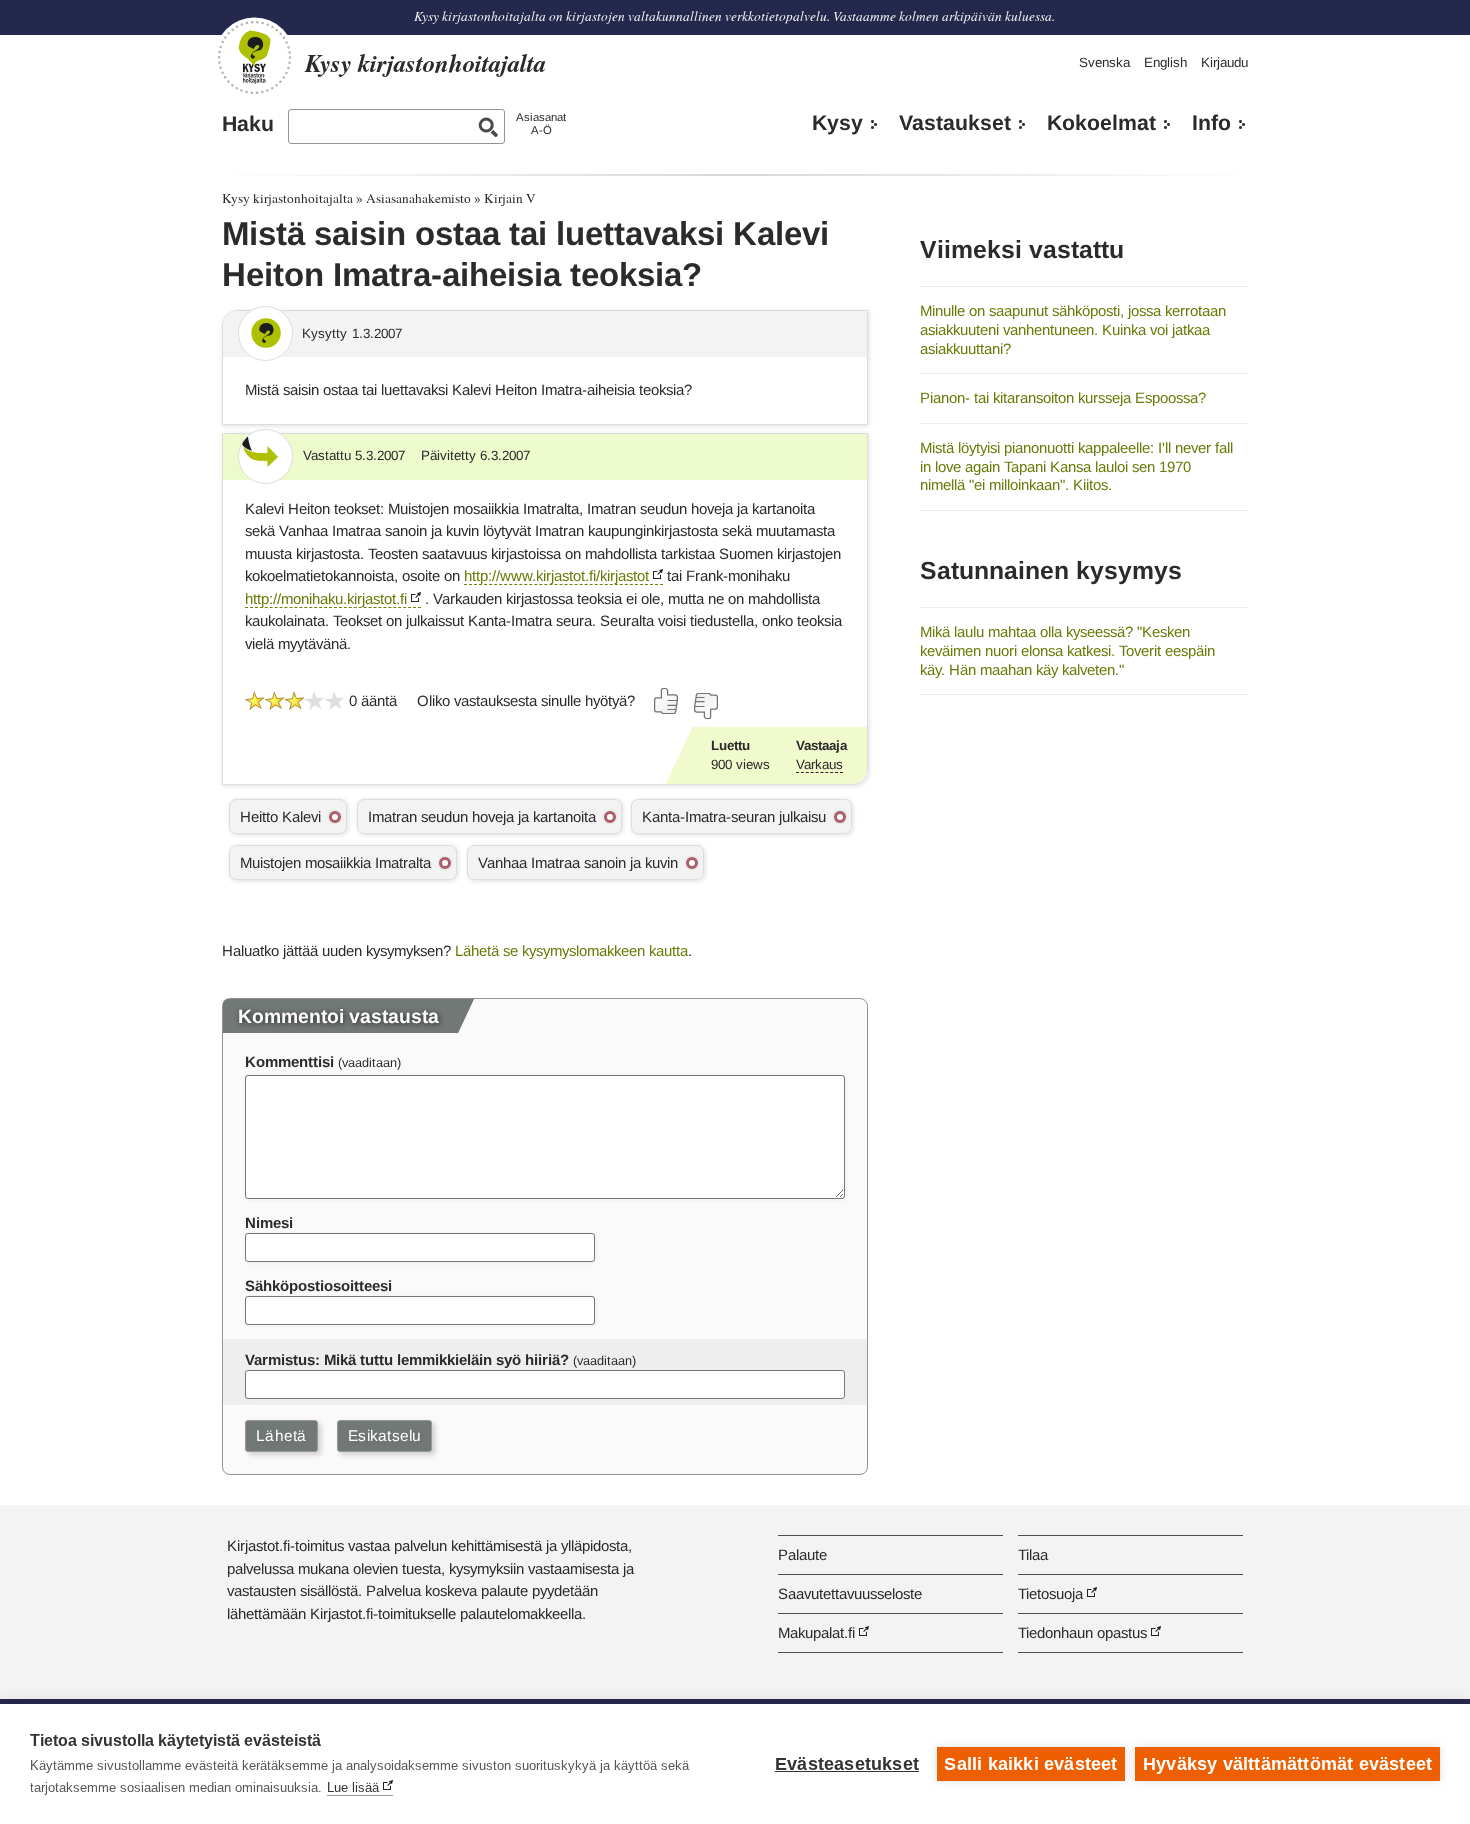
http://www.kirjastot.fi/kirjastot (556, 575)
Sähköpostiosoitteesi (318, 1285)
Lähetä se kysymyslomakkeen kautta (571, 950)
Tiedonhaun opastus (1082, 1632)
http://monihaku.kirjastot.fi (326, 598)
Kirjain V (510, 198)
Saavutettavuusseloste (850, 1593)
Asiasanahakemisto (418, 198)
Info (1211, 123)
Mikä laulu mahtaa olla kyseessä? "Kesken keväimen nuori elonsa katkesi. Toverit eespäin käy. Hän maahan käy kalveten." (1067, 650)
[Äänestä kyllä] (667, 701)
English (1165, 62)
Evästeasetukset (847, 1764)
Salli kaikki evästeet (1030, 1764)
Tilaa (1033, 1554)
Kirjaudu (1224, 62)
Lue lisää (353, 1787)
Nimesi (269, 1222)
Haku (248, 124)
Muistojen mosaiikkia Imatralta (335, 862)
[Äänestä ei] (705, 706)
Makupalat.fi (816, 1632)
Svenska (1104, 62)
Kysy (837, 123)
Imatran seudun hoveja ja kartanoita (482, 816)
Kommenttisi (289, 1061)
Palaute (802, 1554)
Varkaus (819, 764)
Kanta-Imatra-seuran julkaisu (734, 816)
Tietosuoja (1050, 1593)
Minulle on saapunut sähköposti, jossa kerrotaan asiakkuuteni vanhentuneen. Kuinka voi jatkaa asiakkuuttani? (1073, 329)
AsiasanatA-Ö (541, 123)
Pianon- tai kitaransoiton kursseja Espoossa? (1063, 397)
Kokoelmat (1101, 123)
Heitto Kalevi (280, 816)
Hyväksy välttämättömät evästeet (1287, 1764)
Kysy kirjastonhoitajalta (287, 198)
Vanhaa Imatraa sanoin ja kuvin (578, 862)
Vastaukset (955, 123)
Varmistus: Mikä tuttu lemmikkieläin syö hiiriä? (407, 1359)
